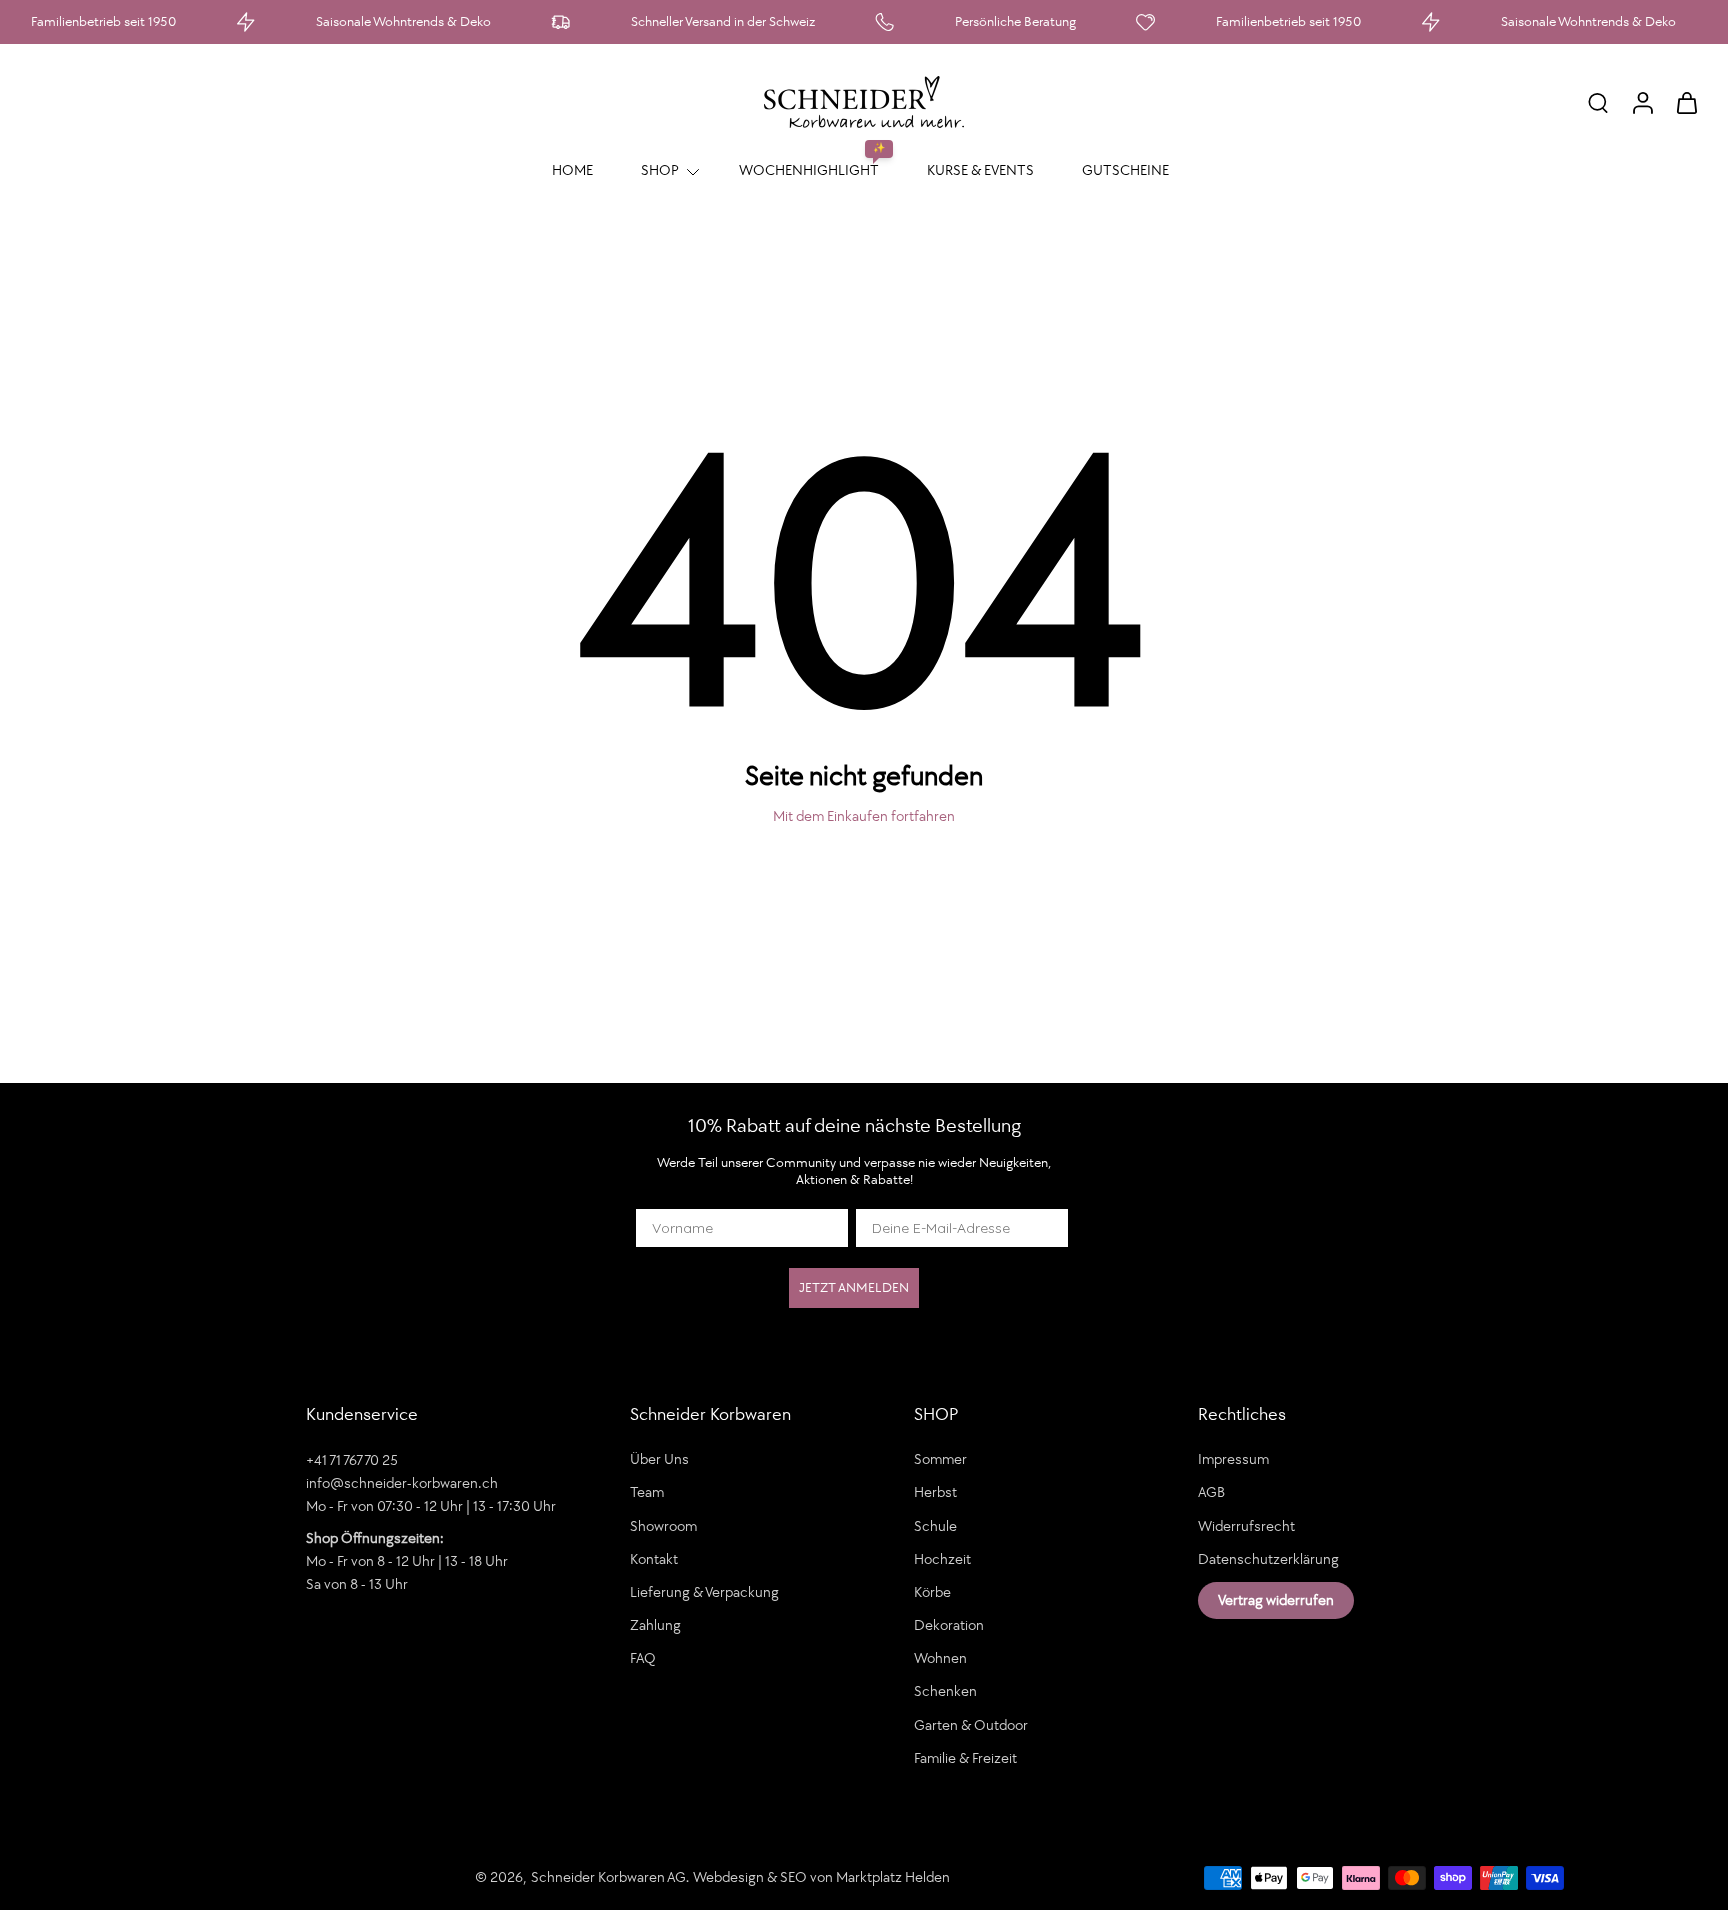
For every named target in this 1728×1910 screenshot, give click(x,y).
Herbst (935, 1492)
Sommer (940, 1459)
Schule (935, 1526)
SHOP (660, 170)
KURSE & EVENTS (980, 170)
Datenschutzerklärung (1268, 1559)
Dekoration (949, 1625)
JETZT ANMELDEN (854, 1287)
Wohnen (940, 1658)
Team (647, 1492)
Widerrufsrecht (1246, 1526)
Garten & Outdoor (971, 1725)
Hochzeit (942, 1559)
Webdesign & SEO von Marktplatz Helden (821, 1877)
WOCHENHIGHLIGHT (809, 170)
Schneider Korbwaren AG (608, 1877)
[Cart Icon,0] (1686, 102)
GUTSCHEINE (1125, 170)
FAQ (643, 1658)
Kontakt (654, 1559)
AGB (1211, 1492)
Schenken (945, 1691)
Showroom (663, 1526)
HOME (572, 170)
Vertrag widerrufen (1276, 1600)
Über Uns (659, 1459)
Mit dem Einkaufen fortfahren (864, 816)
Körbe (932, 1592)
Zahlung (655, 1625)
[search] (1598, 102)
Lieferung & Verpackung (704, 1592)
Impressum (1233, 1459)
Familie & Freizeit (965, 1758)
